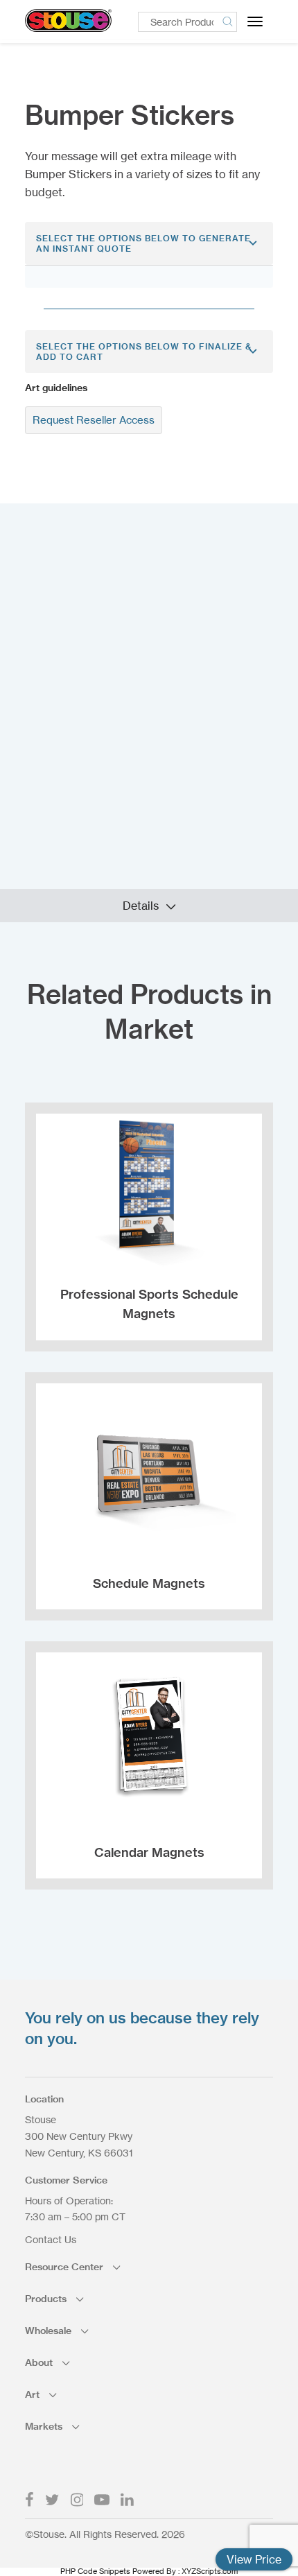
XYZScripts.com (210, 2571)
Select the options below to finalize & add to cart (144, 352)
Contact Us (51, 2239)
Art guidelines (56, 388)
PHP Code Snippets (95, 2571)
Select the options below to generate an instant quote (143, 243)
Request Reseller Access (94, 420)
